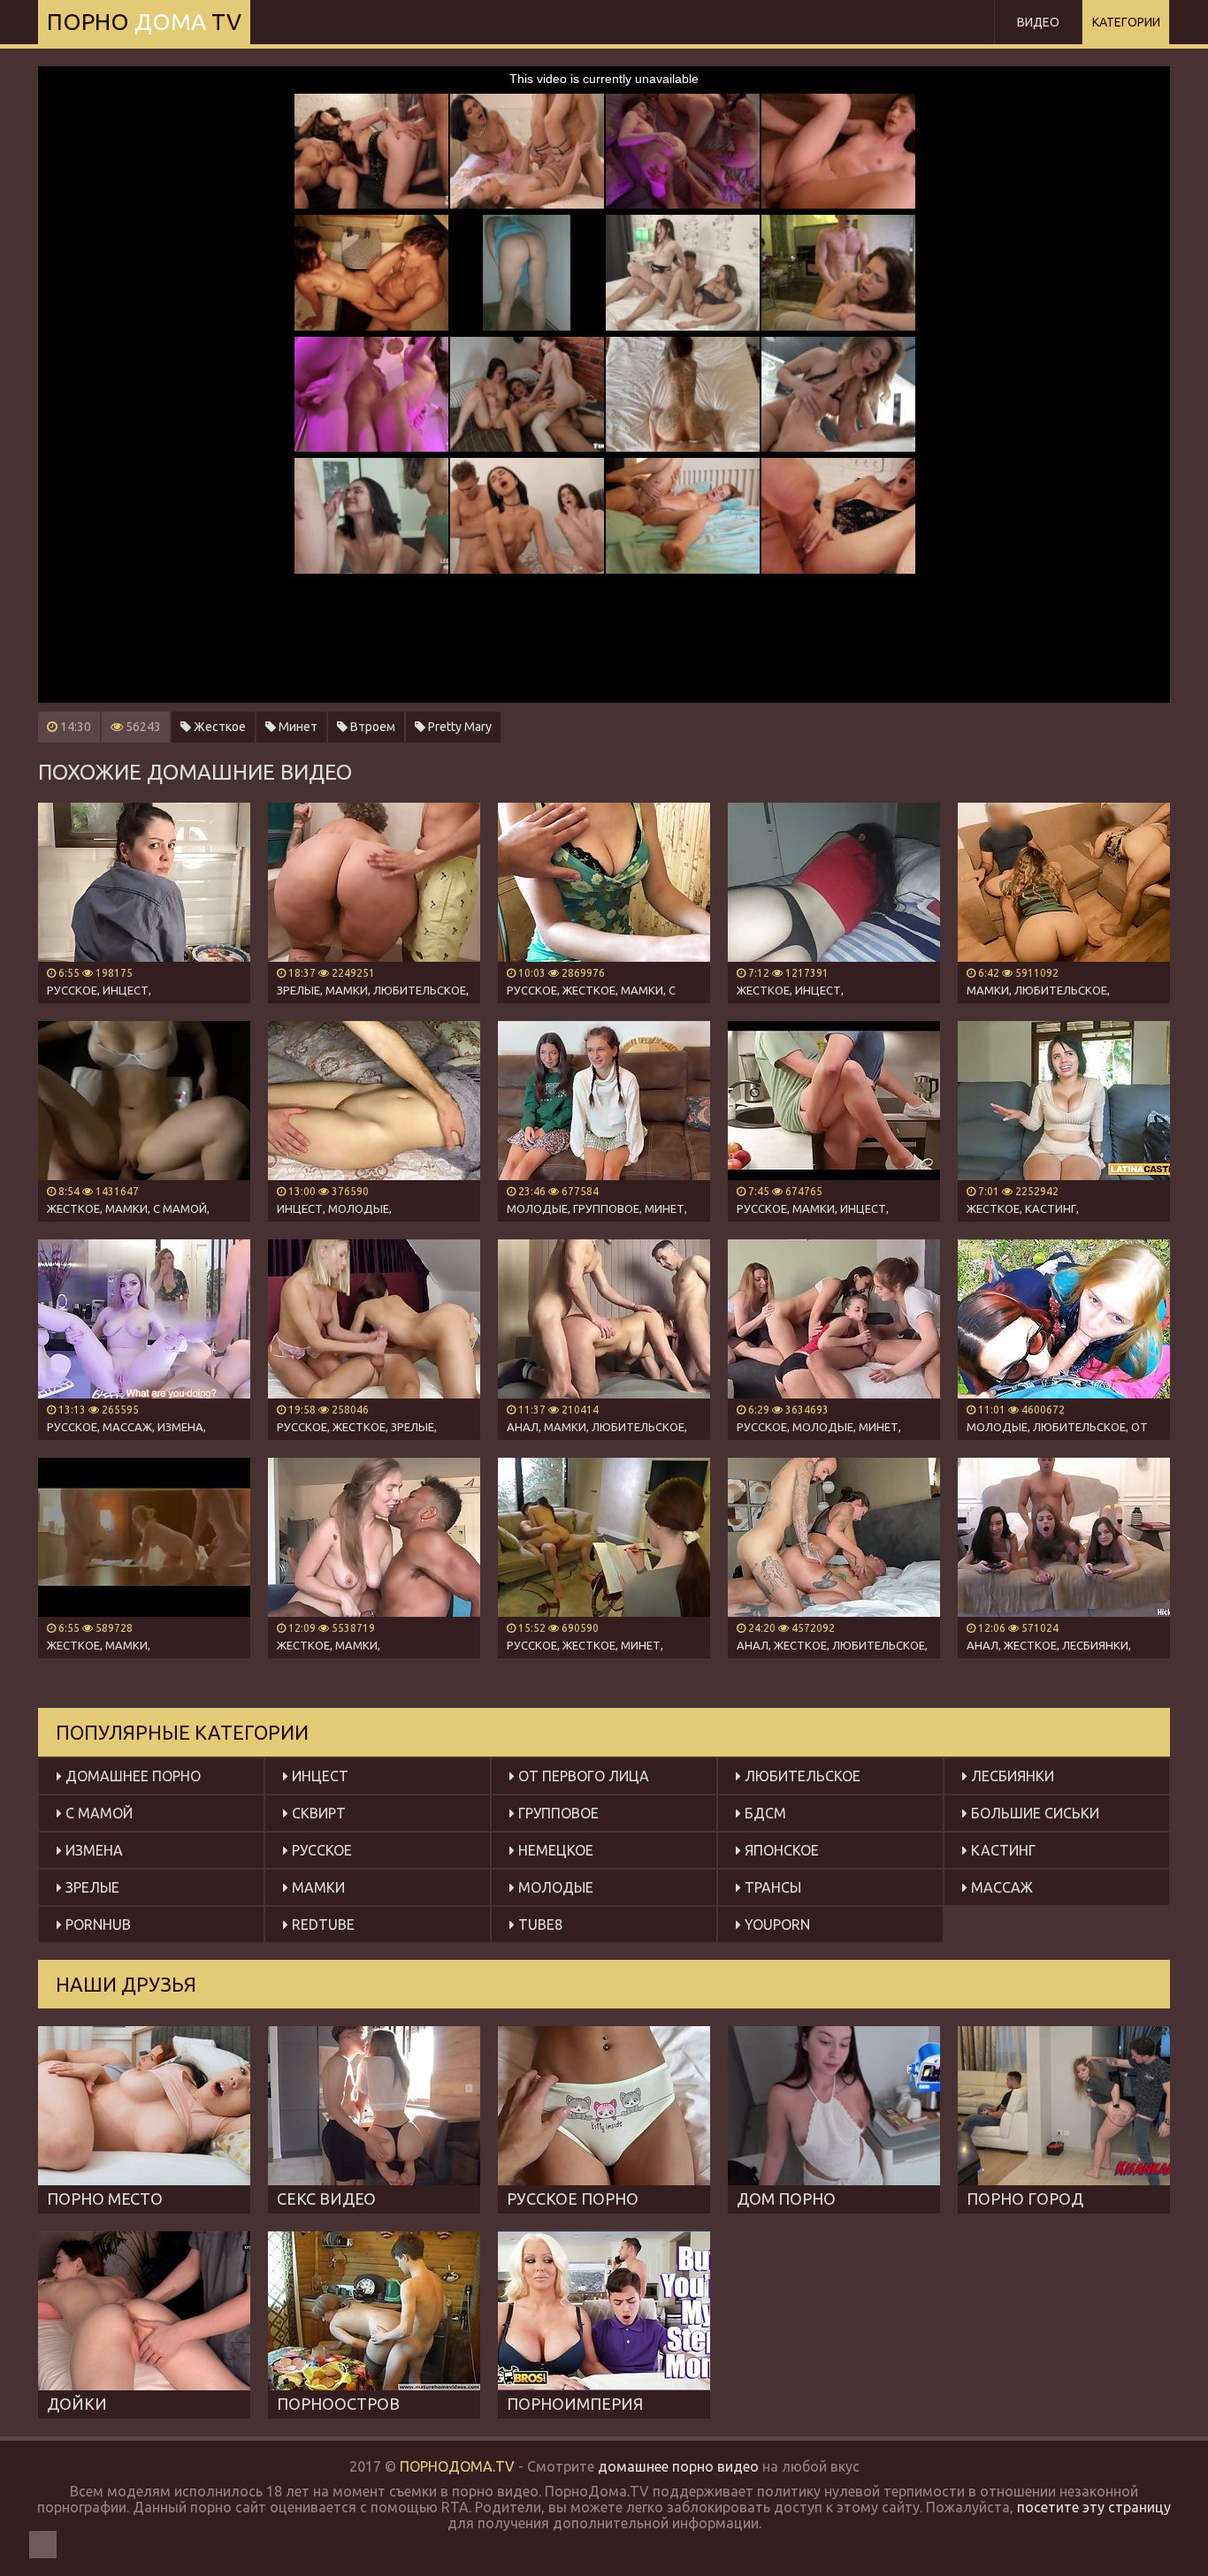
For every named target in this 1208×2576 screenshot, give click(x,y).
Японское (780, 1850)
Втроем (371, 727)
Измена (92, 1850)
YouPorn (776, 1924)
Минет (297, 727)
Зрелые (91, 1887)
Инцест (318, 1776)
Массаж (1000, 1887)
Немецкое (554, 1850)
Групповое (557, 1813)
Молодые (554, 1887)
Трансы (771, 1887)
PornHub (96, 1924)
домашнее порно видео (678, 2466)
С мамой (97, 1813)
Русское (320, 1850)
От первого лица (582, 1776)
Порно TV (144, 22)
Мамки (317, 1887)
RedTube (321, 1924)
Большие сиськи (1033, 1813)
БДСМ (764, 1813)
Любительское (801, 1776)
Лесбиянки (1011, 1776)
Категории (1126, 22)
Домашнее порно (131, 1776)
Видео (1038, 22)
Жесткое (218, 727)
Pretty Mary (459, 727)
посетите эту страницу (1094, 2507)
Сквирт (317, 1813)
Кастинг (1002, 1850)
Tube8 (539, 1924)
